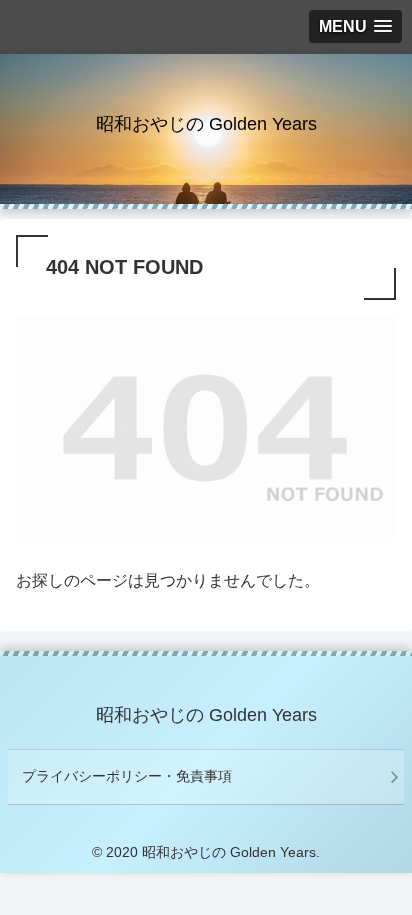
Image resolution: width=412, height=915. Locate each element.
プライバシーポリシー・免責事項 (127, 776)
